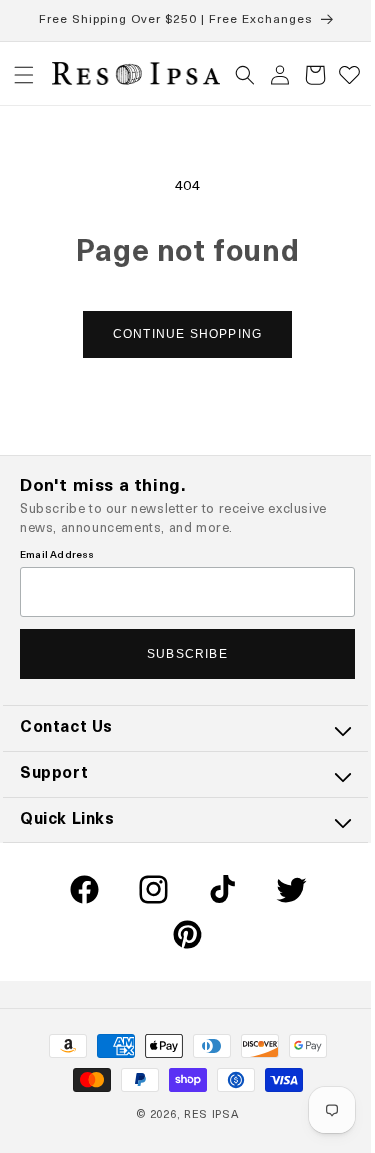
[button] (24, 75)
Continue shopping (179, 334)
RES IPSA (204, 1115)
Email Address (57, 555)
